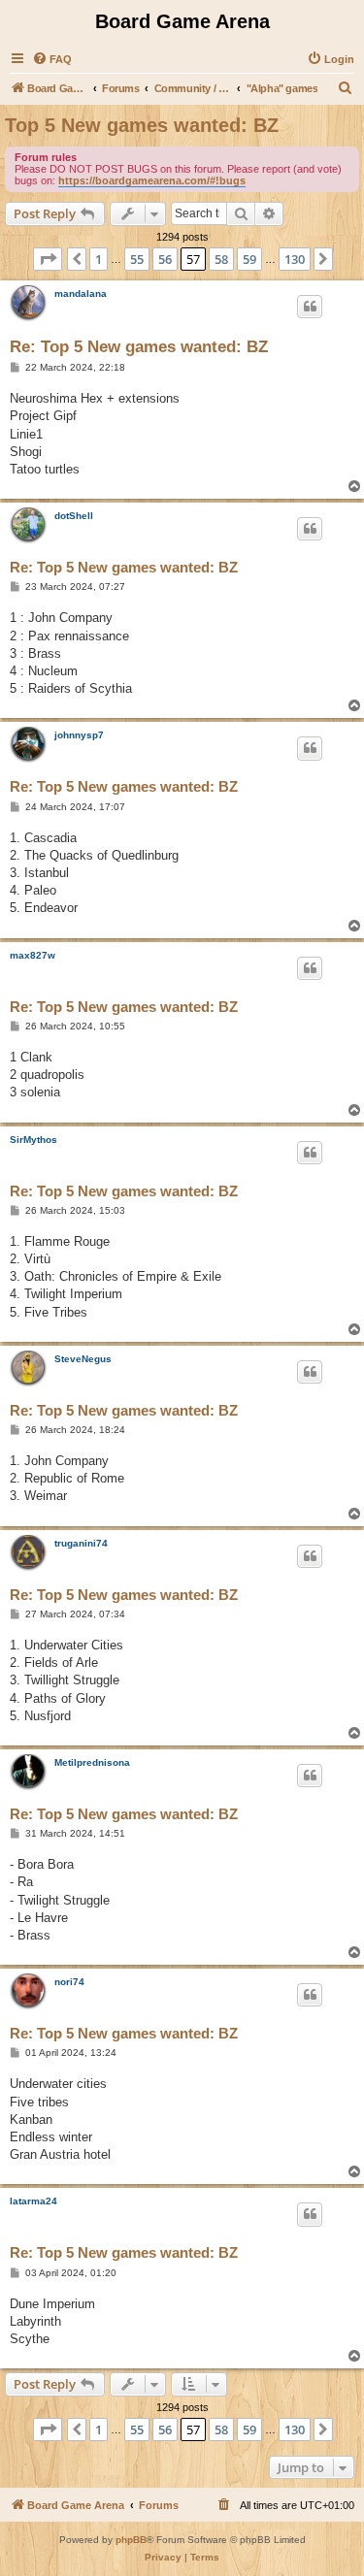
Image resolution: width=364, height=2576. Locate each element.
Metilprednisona (92, 1762)
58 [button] (221, 259)
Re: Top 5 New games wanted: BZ (139, 347)
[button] (48, 259)
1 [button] (99, 259)
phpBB (131, 2540)
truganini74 (81, 1543)
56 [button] (165, 259)
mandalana (81, 293)
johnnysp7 (79, 735)
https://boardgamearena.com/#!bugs (152, 180)
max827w (33, 955)
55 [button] (137, 259)
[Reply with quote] (310, 307)
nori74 (69, 1982)
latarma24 (33, 2201)
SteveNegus (83, 1359)
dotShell (74, 516)
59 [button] (249, 259)
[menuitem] (52, 59)
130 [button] (295, 259)
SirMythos (33, 1140)
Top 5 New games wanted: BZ (142, 125)
